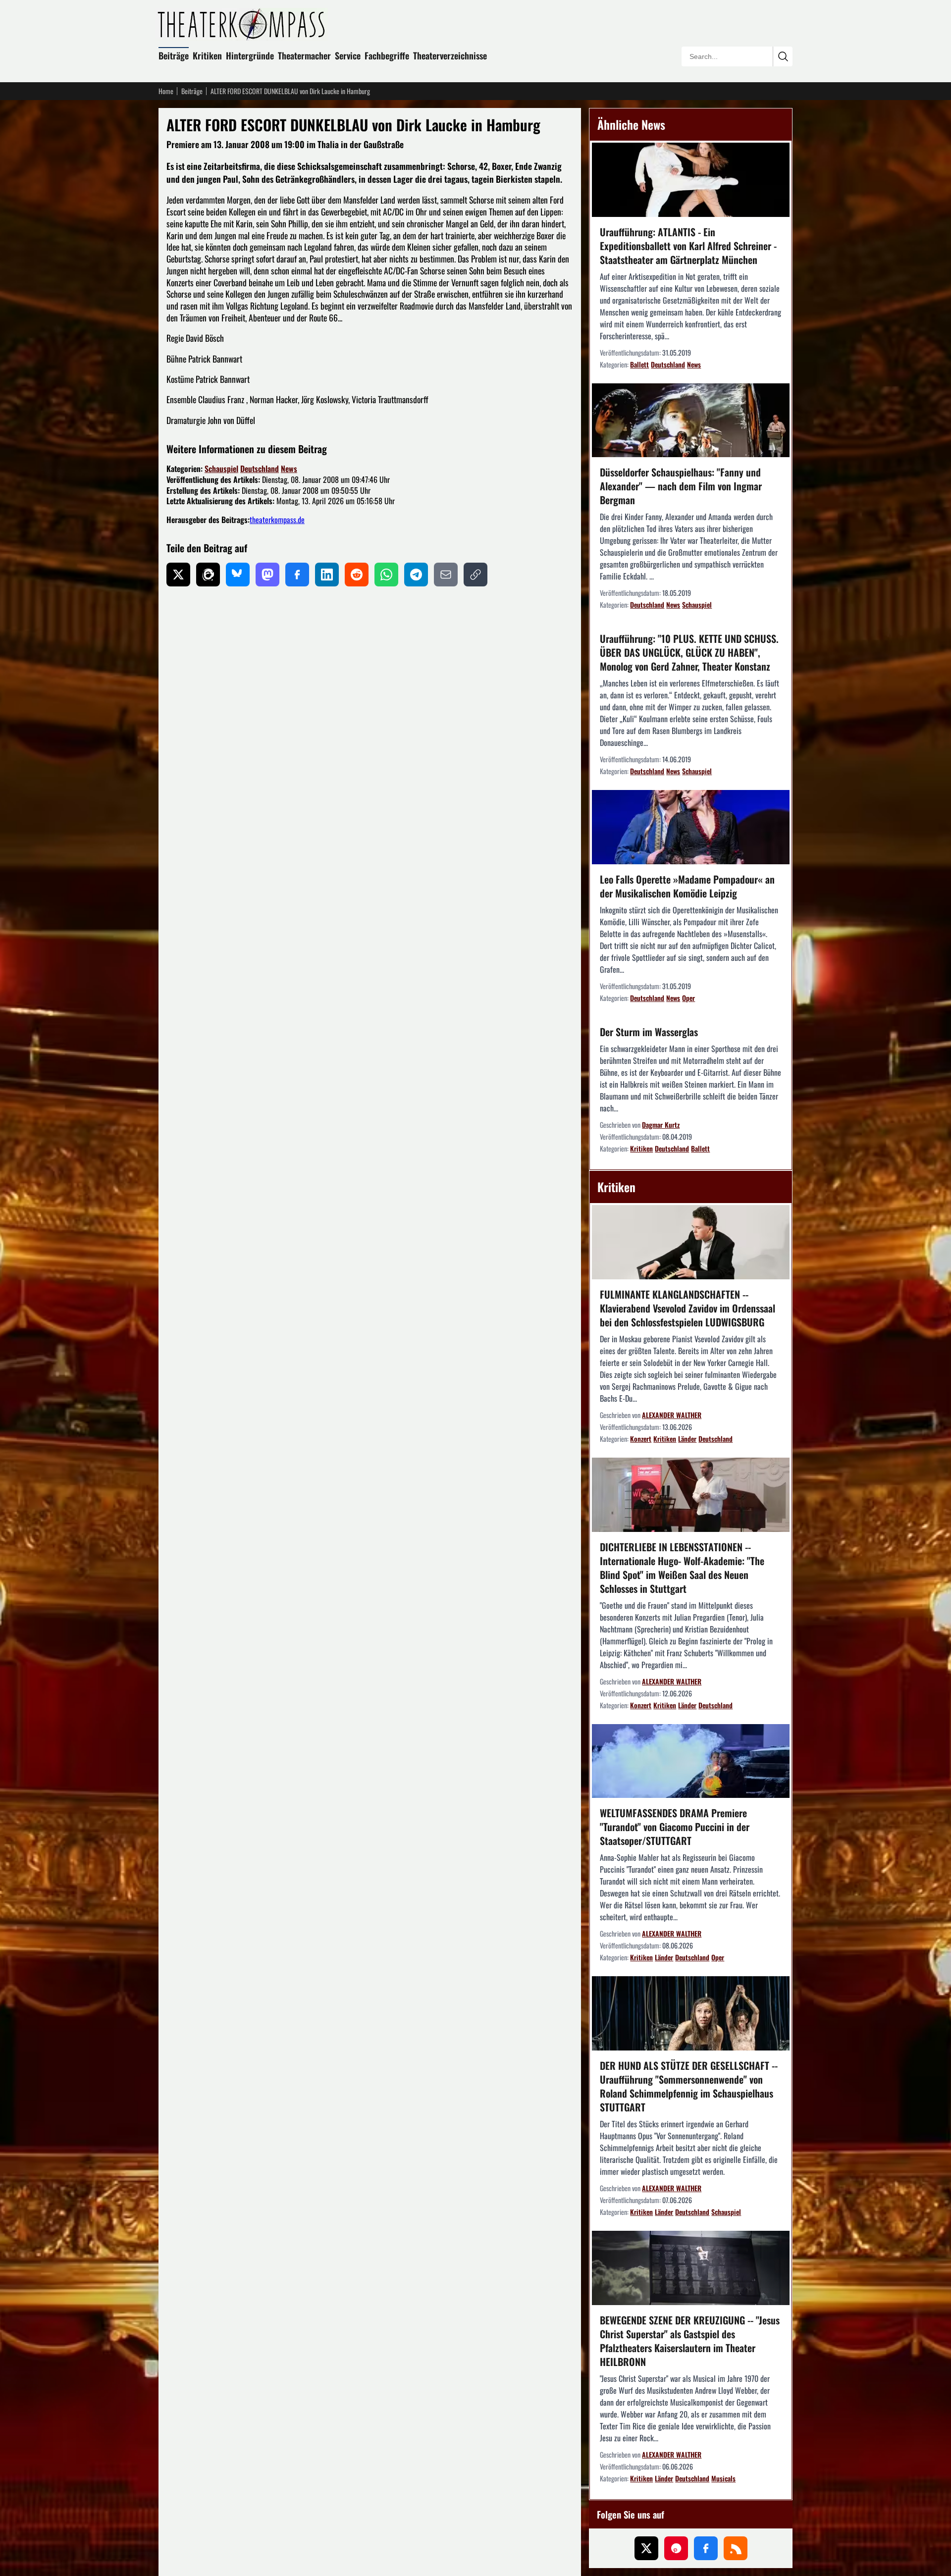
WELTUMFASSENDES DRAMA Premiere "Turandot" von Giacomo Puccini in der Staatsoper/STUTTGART (675, 1827)
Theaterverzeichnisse (450, 55)
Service (348, 55)
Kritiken (207, 55)
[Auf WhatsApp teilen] (386, 575)
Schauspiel (221, 469)
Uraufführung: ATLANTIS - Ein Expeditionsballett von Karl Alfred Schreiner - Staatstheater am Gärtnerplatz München (688, 246)
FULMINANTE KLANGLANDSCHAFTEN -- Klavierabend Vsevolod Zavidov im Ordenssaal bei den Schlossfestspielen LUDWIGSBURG (687, 1308)
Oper (688, 998)
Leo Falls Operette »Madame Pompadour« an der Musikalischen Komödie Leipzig (687, 886)
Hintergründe (250, 55)
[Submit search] (783, 56)
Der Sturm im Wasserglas (649, 1032)
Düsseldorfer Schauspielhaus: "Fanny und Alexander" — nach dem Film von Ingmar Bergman (681, 486)
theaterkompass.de (277, 520)
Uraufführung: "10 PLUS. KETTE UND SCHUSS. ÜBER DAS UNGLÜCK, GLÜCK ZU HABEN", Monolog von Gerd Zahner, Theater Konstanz (689, 652)
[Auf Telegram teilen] (416, 575)
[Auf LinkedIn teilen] (327, 575)
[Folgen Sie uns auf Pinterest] (676, 2548)
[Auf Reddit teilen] (357, 575)
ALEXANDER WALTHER (672, 1415)
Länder (687, 1439)
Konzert (641, 1439)
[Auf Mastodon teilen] (267, 575)
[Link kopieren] (475, 575)
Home (166, 91)
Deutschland (260, 469)
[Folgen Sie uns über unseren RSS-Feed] (736, 2548)
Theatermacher (304, 55)
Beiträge (174, 55)
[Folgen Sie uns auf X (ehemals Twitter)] (646, 2548)
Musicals (723, 2478)
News (289, 469)
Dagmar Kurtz (661, 1125)
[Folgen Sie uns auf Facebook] (706, 2548)
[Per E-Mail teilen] (446, 575)
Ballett (639, 364)
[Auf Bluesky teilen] (238, 575)
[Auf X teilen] (178, 575)
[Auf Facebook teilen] (297, 575)
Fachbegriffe (387, 55)
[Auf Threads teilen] (208, 575)
